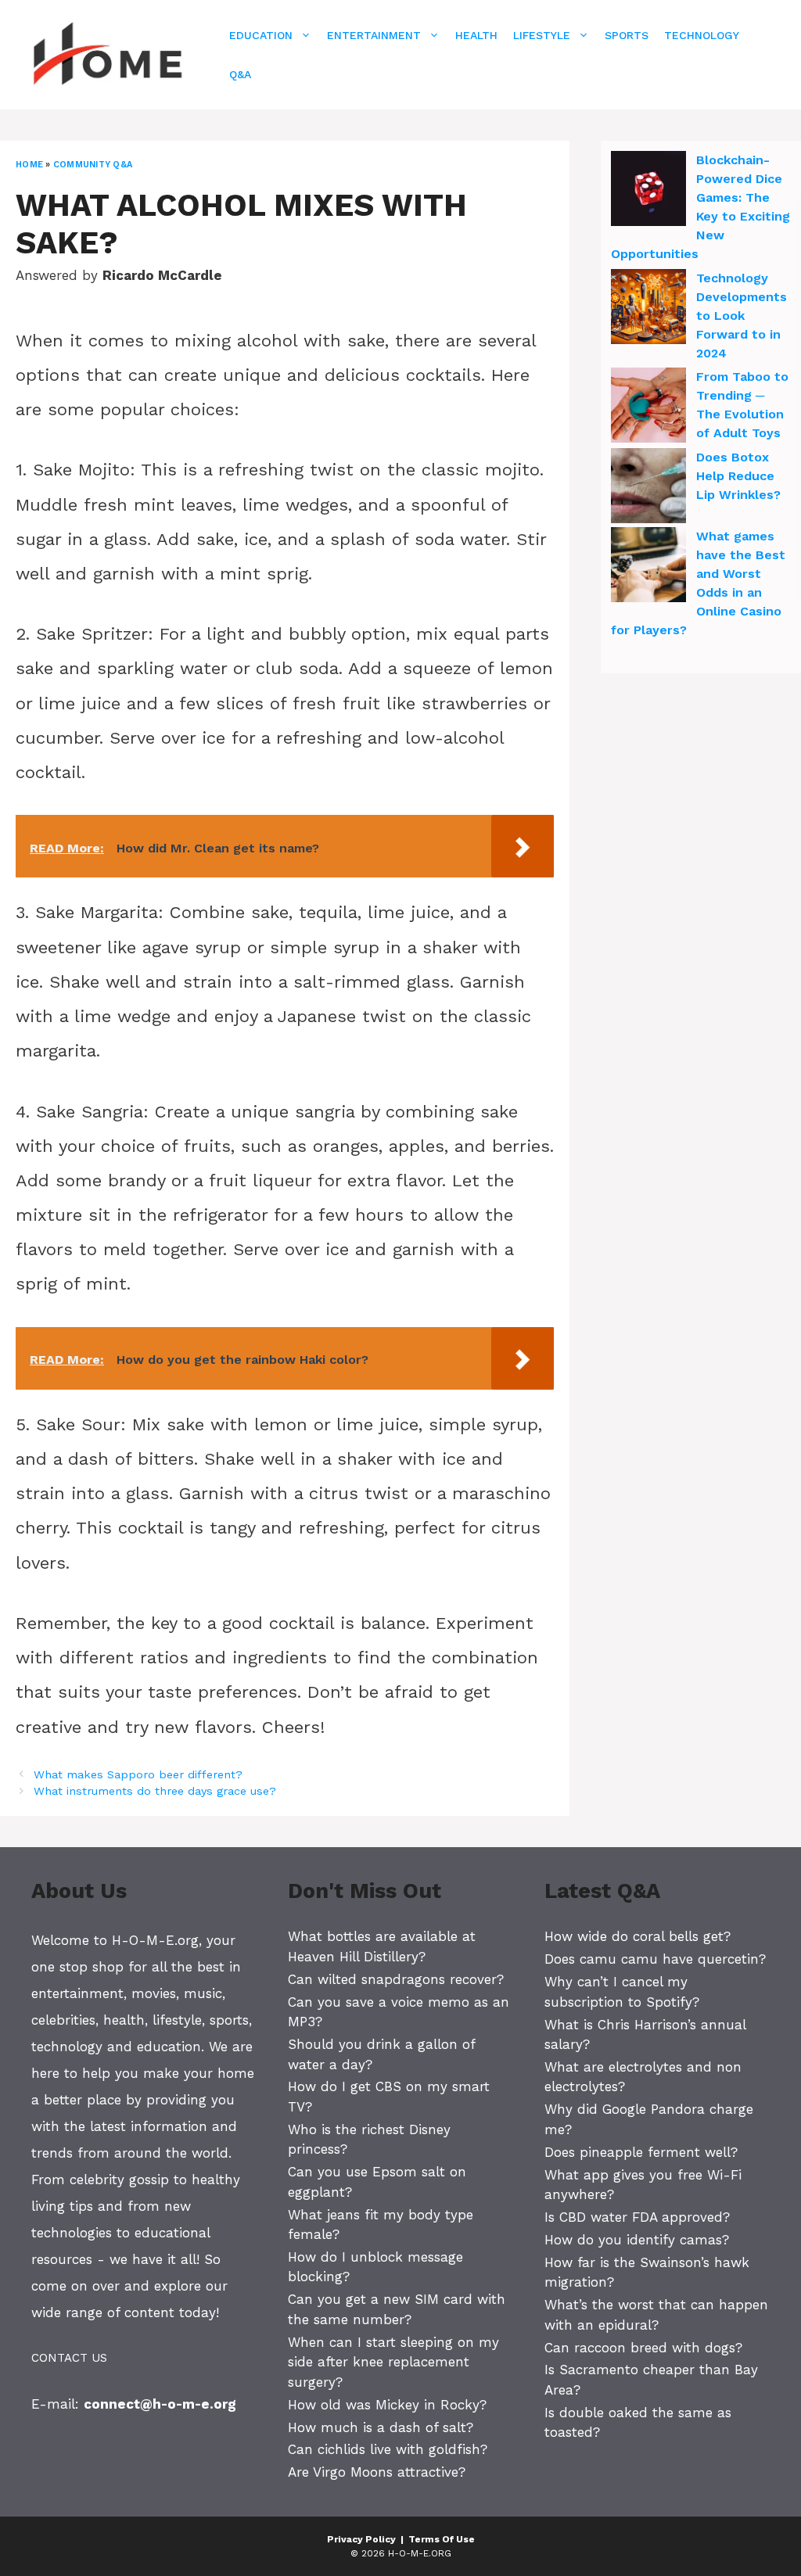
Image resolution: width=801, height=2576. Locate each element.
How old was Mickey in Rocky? (387, 2405)
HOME (29, 165)
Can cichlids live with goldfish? (388, 2449)
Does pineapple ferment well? (641, 2152)
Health (476, 35)
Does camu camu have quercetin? (655, 1959)
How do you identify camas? (637, 2240)
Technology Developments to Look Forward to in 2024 (742, 316)
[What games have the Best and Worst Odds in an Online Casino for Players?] (648, 567)
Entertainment (374, 35)
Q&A (240, 74)
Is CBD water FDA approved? (637, 2217)
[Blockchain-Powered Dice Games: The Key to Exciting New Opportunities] (648, 191)
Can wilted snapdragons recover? (396, 1979)
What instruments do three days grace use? (155, 1791)
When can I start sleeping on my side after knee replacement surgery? (393, 2362)
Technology (702, 35)
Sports (627, 35)
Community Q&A (93, 165)
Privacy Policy (361, 2539)
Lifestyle (542, 35)
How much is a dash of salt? (381, 2427)
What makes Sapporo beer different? (138, 1775)
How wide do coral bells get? (638, 1936)
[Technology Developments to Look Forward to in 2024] (648, 309)
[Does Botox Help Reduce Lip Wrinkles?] (648, 488)
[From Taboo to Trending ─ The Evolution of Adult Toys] (648, 407)
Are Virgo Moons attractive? (377, 2472)
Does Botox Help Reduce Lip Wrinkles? (738, 476)
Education (261, 35)
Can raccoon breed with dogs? (643, 2348)
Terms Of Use (442, 2539)
